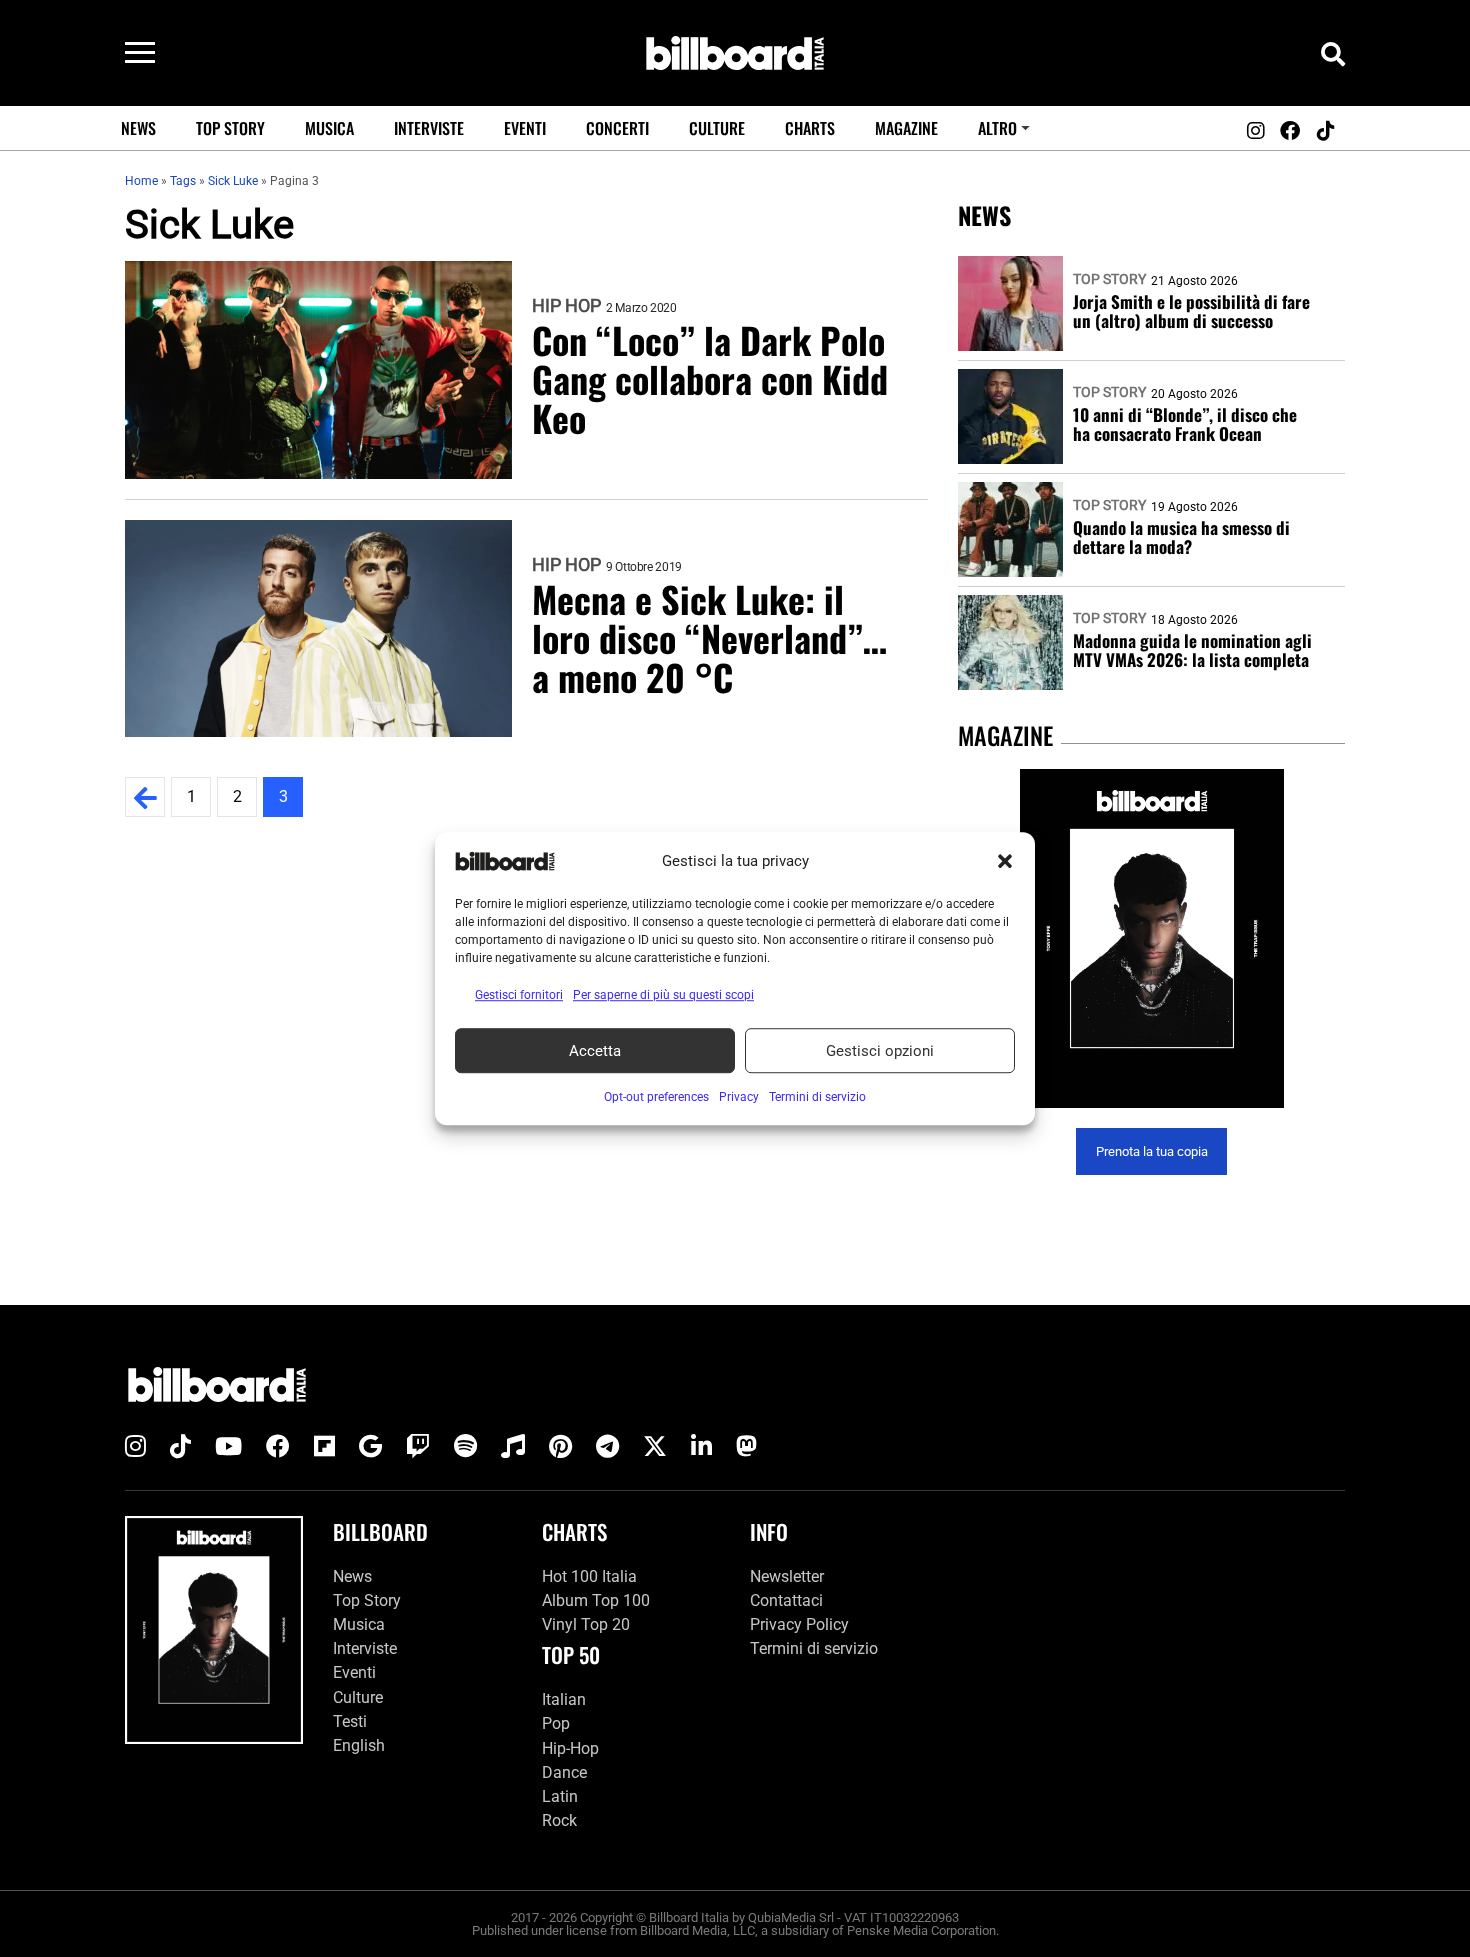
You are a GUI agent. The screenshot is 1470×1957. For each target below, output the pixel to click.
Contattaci (786, 1600)
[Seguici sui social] (1255, 131)
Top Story (230, 128)
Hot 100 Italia (589, 1576)
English (359, 1745)
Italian (564, 1699)
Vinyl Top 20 (586, 1624)
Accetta (595, 1051)
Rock (559, 1820)
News (138, 128)
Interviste (429, 128)
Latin (560, 1796)
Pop (556, 1723)
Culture (717, 128)
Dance (564, 1772)
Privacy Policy (799, 1624)
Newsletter (787, 1576)
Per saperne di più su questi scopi (663, 995)
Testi (350, 1721)
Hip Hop (566, 306)
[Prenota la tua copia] (1151, 938)
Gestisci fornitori (519, 995)
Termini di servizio (814, 1648)
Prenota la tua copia (1152, 1151)
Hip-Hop (570, 1748)
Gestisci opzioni (880, 1051)
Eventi (525, 128)
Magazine (906, 128)
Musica (329, 128)
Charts (810, 128)
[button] (1005, 861)
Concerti (617, 128)
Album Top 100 (596, 1600)
